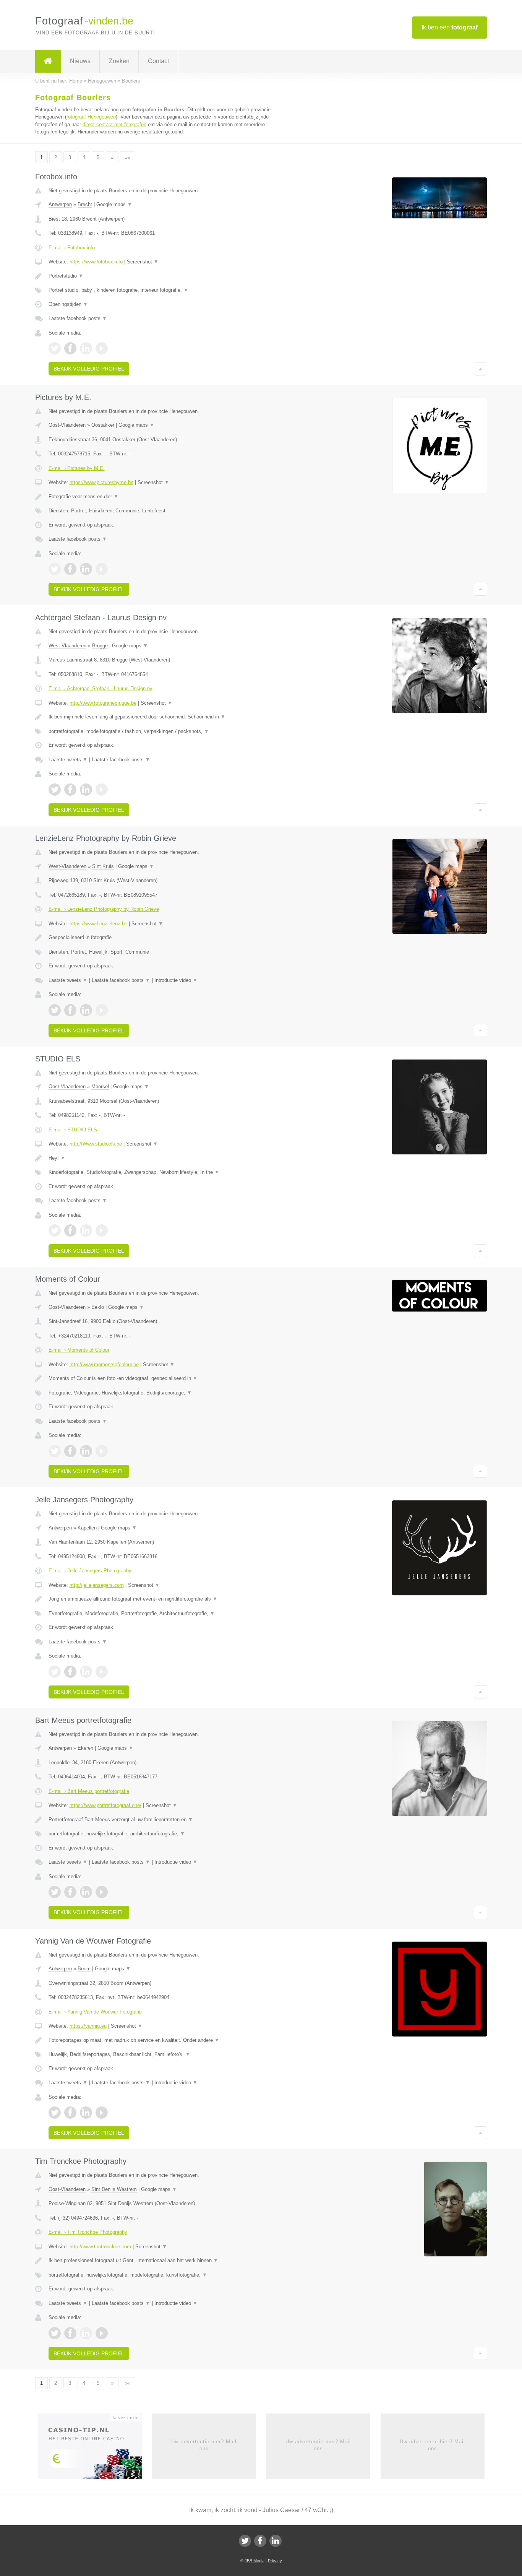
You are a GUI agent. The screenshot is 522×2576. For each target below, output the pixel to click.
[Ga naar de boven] (481, 369)
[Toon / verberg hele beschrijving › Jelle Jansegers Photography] (166, 1599)
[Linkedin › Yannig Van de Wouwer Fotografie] (86, 2113)
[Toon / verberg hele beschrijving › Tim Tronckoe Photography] (166, 2261)
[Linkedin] (276, 2541)
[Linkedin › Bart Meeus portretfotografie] (86, 1892)
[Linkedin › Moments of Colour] (86, 1451)
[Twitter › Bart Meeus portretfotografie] (55, 1892)
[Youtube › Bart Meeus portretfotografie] (102, 1892)
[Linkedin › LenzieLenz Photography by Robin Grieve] (86, 1010)
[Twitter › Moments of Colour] (55, 1451)
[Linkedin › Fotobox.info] (86, 348)
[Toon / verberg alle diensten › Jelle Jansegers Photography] (166, 1614)
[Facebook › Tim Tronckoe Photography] (70, 2333)
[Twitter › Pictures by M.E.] (55, 569)
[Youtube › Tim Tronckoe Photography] (102, 2333)
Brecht (85, 204)
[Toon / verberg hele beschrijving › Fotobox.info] (166, 276)
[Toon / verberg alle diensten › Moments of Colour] (166, 1393)
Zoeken (119, 61)
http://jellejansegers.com (97, 1585)
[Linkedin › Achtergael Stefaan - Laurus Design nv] (86, 790)
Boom (84, 1969)
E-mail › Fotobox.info (72, 248)
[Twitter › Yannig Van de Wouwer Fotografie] (55, 2113)
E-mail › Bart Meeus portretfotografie (89, 1791)
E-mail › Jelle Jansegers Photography (90, 1571)
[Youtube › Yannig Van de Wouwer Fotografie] (102, 2113)
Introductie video (176, 980)
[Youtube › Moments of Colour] (102, 1451)
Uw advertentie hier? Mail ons (204, 2445)
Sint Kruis (103, 866)
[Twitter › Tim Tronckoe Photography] (55, 2333)
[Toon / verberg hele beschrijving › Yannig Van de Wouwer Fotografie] (166, 2040)
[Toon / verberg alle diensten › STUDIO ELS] (166, 1172)
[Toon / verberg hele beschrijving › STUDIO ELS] (166, 1158)
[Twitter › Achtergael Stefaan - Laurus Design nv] (55, 790)
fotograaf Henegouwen (91, 117)
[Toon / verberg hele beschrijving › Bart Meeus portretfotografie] (166, 1820)
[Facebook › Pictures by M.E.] (70, 569)
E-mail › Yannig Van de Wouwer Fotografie (95, 2012)
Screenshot (143, 262)
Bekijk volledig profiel (89, 369)
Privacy (275, 2561)
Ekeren (85, 1748)
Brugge (100, 646)
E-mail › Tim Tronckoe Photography (88, 2232)
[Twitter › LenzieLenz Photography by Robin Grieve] (55, 1010)
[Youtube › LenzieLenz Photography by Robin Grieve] (102, 1010)
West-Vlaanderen (67, 646)
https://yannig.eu (88, 2026)
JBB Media (255, 2561)
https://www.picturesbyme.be (101, 482)
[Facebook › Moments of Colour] (70, 1451)
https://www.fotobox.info (96, 262)
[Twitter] (245, 2541)
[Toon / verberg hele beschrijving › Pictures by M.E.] (166, 497)
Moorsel (100, 1086)
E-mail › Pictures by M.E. (77, 468)
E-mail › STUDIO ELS (73, 1130)
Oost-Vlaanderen (67, 425)
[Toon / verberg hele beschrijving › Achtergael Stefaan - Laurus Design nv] (166, 717)
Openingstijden (68, 304)
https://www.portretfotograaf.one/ (105, 1805)
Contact (158, 61)
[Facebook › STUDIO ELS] (70, 1230)
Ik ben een (450, 27)
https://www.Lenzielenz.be (98, 924)
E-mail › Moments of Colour (79, 1350)
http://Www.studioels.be (96, 1144)
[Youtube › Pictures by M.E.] (102, 569)
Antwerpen (60, 204)
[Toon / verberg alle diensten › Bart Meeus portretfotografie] (166, 1834)
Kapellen (87, 1528)
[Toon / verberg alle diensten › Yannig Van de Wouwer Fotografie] (166, 2054)
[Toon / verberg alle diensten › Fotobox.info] (166, 290)
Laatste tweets (68, 760)
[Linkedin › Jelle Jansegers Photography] (86, 1672)
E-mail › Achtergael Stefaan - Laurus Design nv (101, 688)
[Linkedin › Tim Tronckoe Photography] (86, 2333)
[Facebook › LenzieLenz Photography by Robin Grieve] (70, 1010)
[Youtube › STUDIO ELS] (102, 1230)
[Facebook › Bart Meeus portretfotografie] (70, 1892)
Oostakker (103, 425)
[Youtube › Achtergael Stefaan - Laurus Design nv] (102, 790)
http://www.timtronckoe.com (100, 2247)
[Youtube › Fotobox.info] (102, 348)
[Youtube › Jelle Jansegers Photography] (102, 1672)
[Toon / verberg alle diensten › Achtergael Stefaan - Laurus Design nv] (166, 731)
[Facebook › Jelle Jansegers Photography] (70, 1672)
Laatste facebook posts (78, 318)
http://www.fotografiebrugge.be (103, 703)
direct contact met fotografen (114, 124)
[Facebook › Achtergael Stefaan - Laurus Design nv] (70, 790)
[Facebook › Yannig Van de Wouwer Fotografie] (70, 2113)
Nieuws (80, 61)
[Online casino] (95, 2449)
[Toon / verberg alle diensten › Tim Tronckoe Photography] (166, 2275)
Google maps (114, 204)
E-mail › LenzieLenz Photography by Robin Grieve (104, 909)
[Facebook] (260, 2541)
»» (128, 157)
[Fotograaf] (48, 61)
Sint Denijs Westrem (114, 2189)
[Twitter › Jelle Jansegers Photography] (55, 1672)
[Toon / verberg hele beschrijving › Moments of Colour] (166, 1378)
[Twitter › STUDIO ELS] (55, 1230)
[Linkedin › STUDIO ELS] (86, 1230)
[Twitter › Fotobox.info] (55, 348)
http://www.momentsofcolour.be (104, 1364)
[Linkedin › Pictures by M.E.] (86, 569)
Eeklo (98, 1307)
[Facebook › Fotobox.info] (70, 348)
